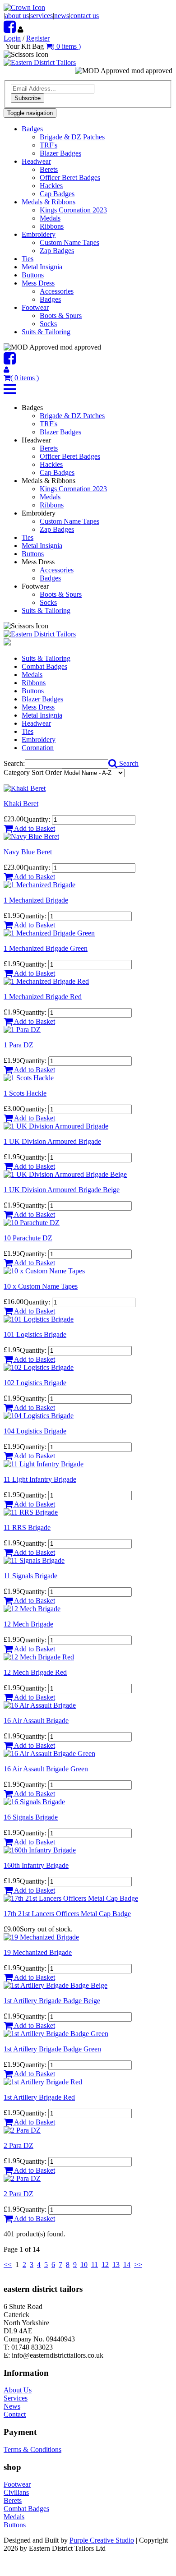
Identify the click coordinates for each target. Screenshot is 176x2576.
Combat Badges (44, 666)
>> (138, 2265)
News (12, 2406)
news (62, 16)
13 (116, 2265)
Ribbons (52, 226)
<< (8, 2265)
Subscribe (28, 98)
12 (105, 2265)
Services (16, 2398)
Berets (49, 169)
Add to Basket (34, 828)
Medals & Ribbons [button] (49, 202)
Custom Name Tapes (69, 242)
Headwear (36, 723)
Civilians (16, 2492)
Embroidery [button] (39, 234)
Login (12, 38)
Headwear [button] (36, 161)
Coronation (38, 748)
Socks (48, 324)
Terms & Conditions (32, 2449)
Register (38, 38)
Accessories (57, 291)
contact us (85, 16)
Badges (50, 299)
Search (128, 763)
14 (127, 2265)
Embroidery (39, 740)
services (42, 16)
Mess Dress (38, 707)
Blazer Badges (60, 153)
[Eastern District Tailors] (40, 62)
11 (95, 2265)
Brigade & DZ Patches (72, 137)
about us (17, 16)
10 (84, 2265)
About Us (18, 2390)
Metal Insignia (42, 267)
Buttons (33, 275)
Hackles (51, 186)
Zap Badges (57, 251)
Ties (28, 259)
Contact (15, 2414)
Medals (50, 218)
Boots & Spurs (61, 316)
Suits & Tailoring (46, 332)
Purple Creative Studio (102, 2540)
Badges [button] (32, 129)
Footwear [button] (35, 307)
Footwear (17, 2484)
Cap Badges (57, 194)
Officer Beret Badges (70, 177)
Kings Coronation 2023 (73, 210)
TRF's (49, 145)
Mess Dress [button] (38, 283)
